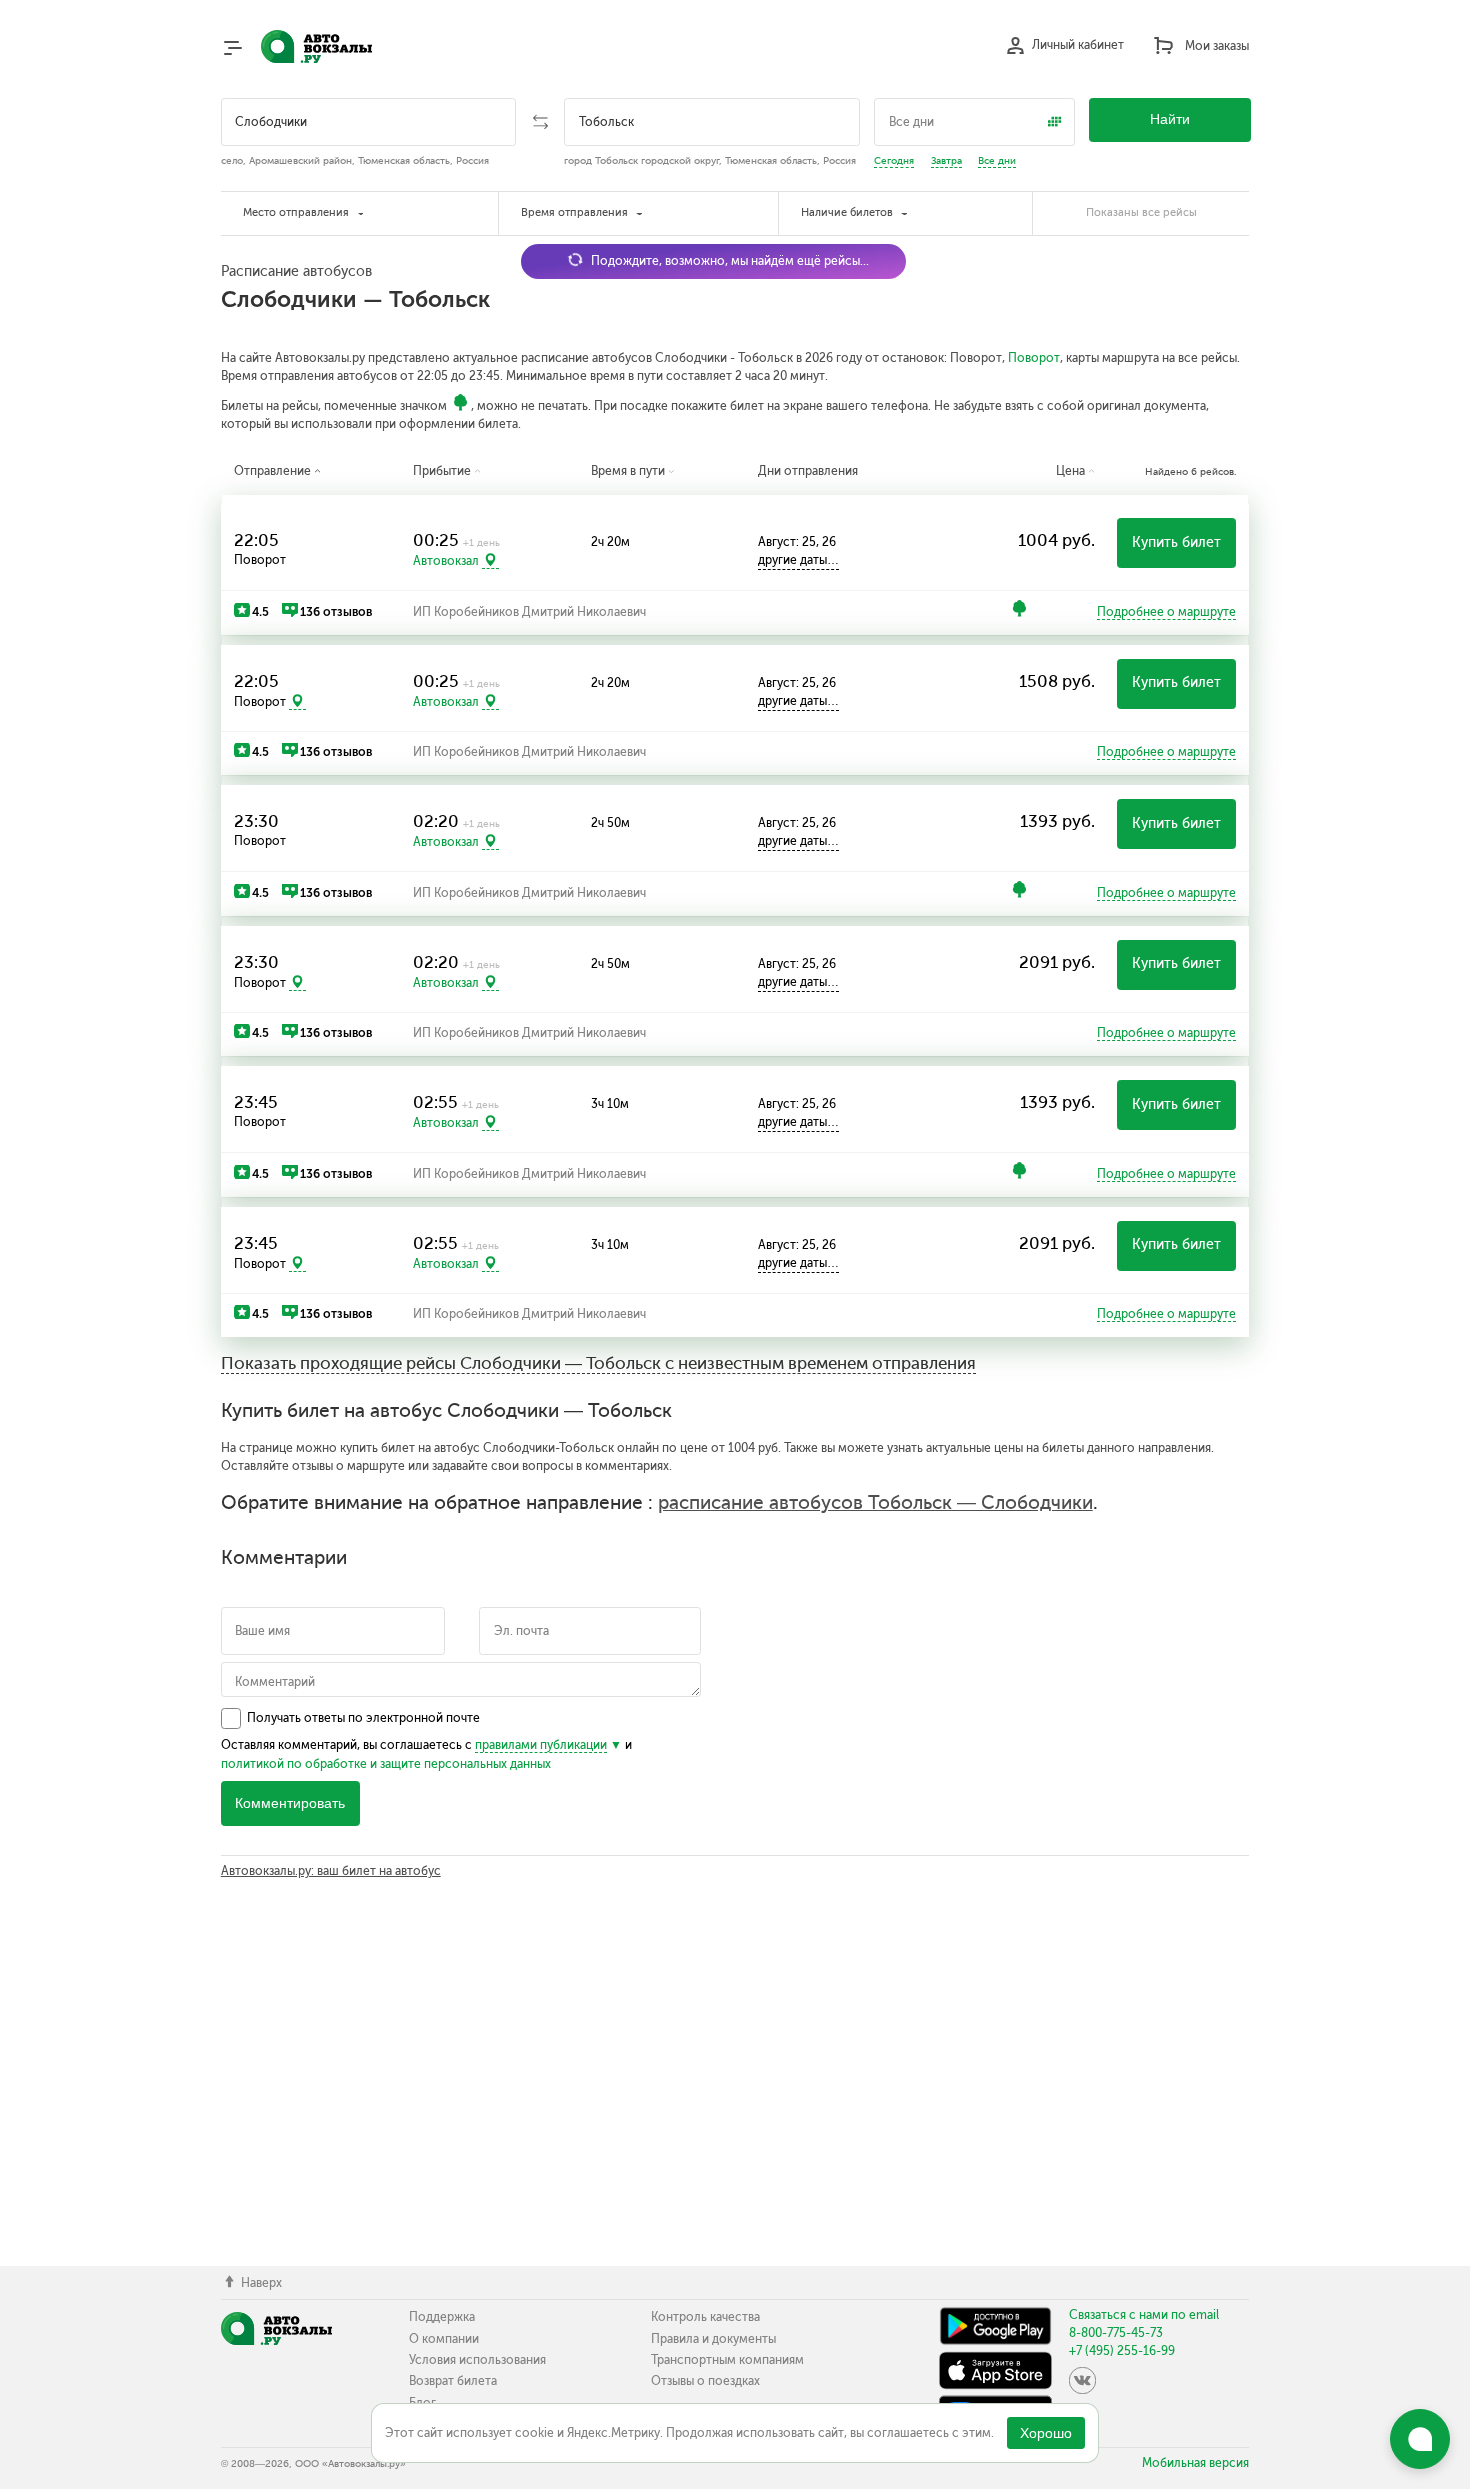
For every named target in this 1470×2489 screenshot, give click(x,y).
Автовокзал (446, 561)
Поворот (1034, 358)
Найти (1170, 119)
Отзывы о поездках (705, 2381)
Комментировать (290, 1803)
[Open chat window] (1420, 2439)
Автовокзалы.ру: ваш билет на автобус (331, 1871)
